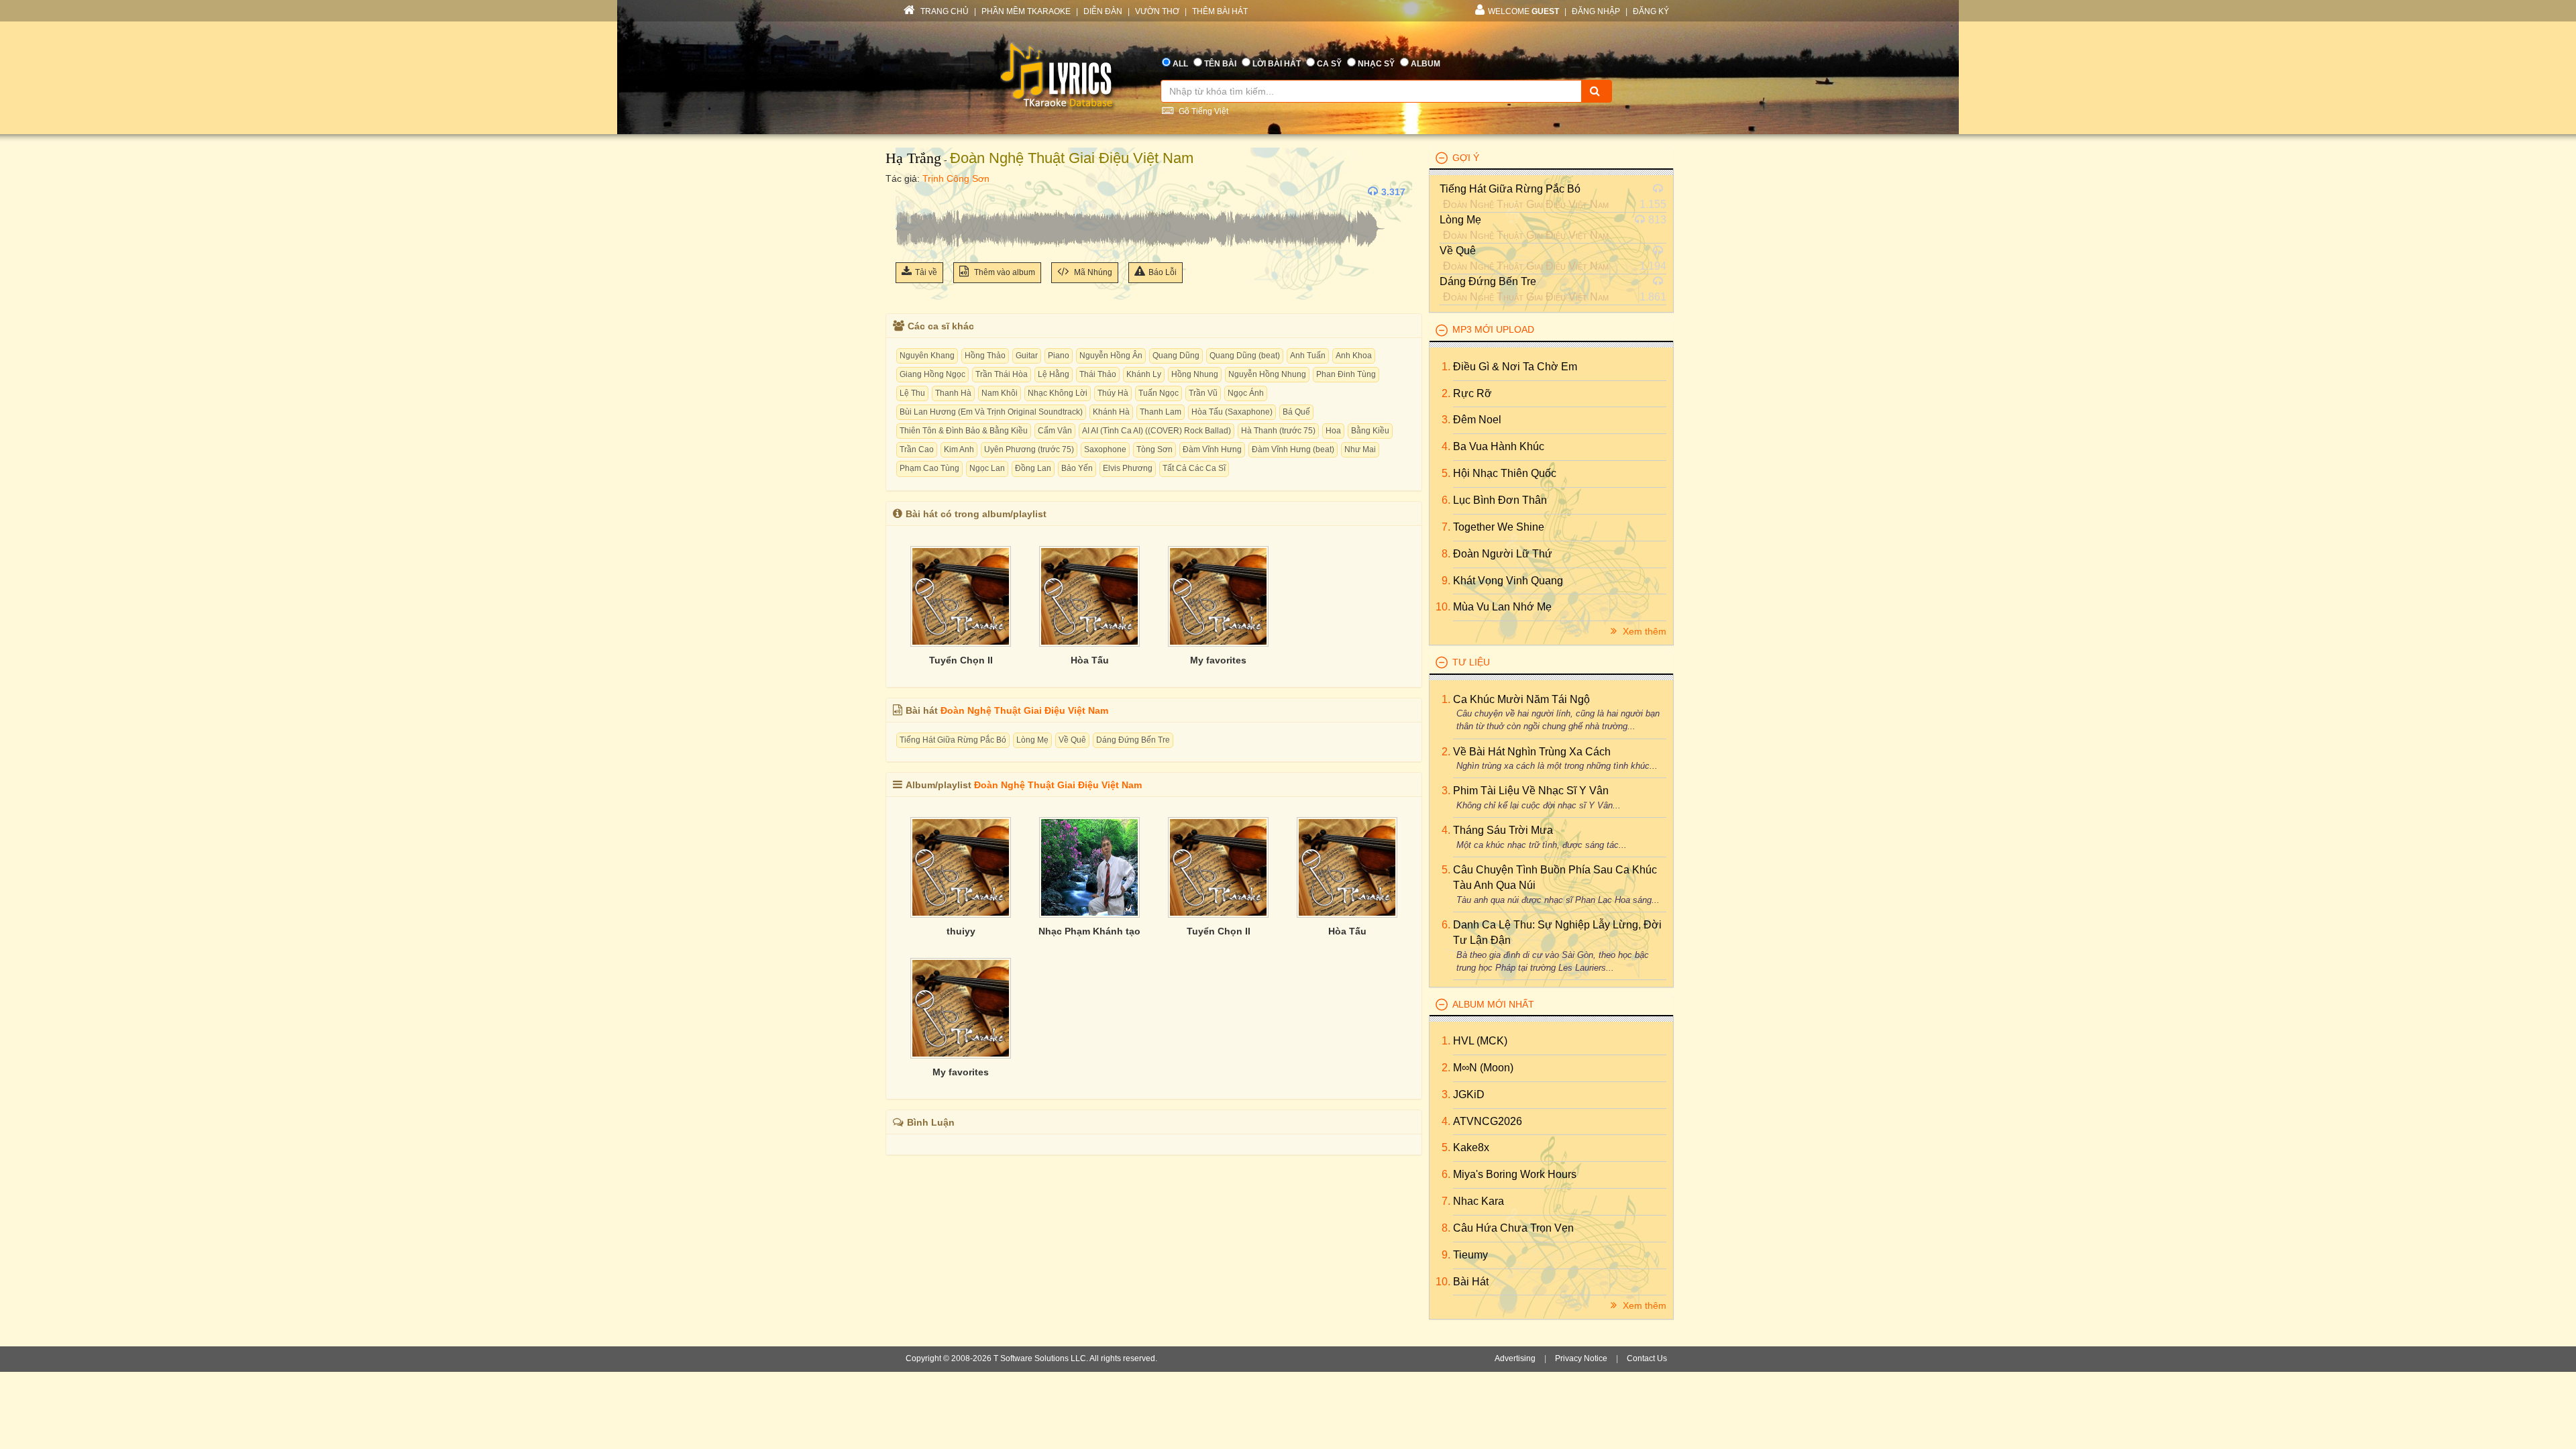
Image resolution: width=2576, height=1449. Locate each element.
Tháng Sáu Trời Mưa (1503, 830)
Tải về (926, 272)
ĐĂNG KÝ (1651, 11)
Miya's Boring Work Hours (1515, 1174)
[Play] (909, 192)
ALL (1180, 64)
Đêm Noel (1477, 420)
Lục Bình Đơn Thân (1500, 500)
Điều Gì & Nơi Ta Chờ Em (1515, 367)
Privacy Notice (1581, 1358)
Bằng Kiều (1370, 431)
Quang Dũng (1176, 356)
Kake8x (1471, 1147)
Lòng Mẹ (1032, 740)
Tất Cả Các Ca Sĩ (1194, 468)
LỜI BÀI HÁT (1277, 64)
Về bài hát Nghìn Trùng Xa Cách (1532, 752)
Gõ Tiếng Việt (1202, 111)
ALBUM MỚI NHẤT (1493, 1004)
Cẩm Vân (1055, 431)
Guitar (1027, 356)
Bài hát (1471, 1282)
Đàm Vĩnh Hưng (1212, 449)
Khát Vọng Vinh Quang (1508, 581)
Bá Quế (1296, 412)
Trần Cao (917, 449)
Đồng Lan (1033, 468)
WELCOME (1523, 11)
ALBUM (1426, 64)
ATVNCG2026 (1488, 1121)
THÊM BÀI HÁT (1220, 11)
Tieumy (1470, 1255)
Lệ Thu (912, 393)
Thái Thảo (1098, 374)
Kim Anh (959, 449)
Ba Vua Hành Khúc (1499, 446)
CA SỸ (1329, 64)
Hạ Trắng (913, 158)
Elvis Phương (1128, 468)
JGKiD (1469, 1094)
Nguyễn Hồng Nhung (1267, 374)
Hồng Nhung (1195, 374)
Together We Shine (1499, 527)
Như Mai (1360, 449)
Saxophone (1105, 449)
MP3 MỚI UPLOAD (1493, 329)
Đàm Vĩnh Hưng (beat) (1293, 449)
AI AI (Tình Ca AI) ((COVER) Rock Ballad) (1157, 431)
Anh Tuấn (1308, 356)
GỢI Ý (1466, 158)
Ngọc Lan (987, 468)
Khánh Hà (1111, 412)
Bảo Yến (1077, 468)
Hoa (1333, 431)
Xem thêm (1643, 631)
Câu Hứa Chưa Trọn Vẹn (1513, 1228)
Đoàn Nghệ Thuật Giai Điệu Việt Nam (1072, 158)
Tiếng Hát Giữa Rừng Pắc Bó (953, 740)
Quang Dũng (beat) (1245, 356)
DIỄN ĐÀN (1103, 11)
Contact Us (1647, 1358)
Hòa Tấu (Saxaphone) (1232, 412)
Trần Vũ (1203, 393)
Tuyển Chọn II (961, 660)
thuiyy (961, 931)
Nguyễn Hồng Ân (1111, 356)
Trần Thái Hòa (1002, 374)
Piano (1059, 356)
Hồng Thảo (985, 356)
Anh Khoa (1354, 356)
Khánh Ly (1144, 374)
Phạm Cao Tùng (929, 468)
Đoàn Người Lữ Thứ (1503, 554)
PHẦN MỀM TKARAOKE (1026, 11)
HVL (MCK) (1480, 1041)
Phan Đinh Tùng (1346, 374)
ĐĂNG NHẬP (1596, 11)
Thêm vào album (1004, 272)
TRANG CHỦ (944, 11)
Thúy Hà (1113, 393)
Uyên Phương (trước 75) (1029, 449)
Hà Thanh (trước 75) (1278, 431)
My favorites (1218, 660)
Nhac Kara (1479, 1201)
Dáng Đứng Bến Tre (1133, 740)
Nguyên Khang (927, 356)
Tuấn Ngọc (1159, 393)
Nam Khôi (1000, 393)
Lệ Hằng (1054, 374)
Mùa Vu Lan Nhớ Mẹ (1502, 607)
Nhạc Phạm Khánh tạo (1089, 931)
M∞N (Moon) (1483, 1068)
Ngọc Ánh (1246, 393)
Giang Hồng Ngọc (932, 374)
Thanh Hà (953, 393)
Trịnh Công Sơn (956, 178)
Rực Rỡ (1472, 393)
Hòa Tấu (1090, 660)
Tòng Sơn (1155, 449)
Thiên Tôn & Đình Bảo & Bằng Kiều (964, 431)
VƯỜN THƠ (1157, 11)
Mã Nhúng (1092, 272)
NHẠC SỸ (1376, 64)
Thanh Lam (1161, 412)
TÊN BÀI (1220, 64)
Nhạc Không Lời (1058, 393)
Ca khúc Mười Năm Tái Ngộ (1521, 699)
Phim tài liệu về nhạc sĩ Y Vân (1531, 791)
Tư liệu (1471, 662)
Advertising (1515, 1358)
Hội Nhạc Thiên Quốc (1505, 473)
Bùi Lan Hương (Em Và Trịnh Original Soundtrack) (991, 412)
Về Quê (1072, 740)
